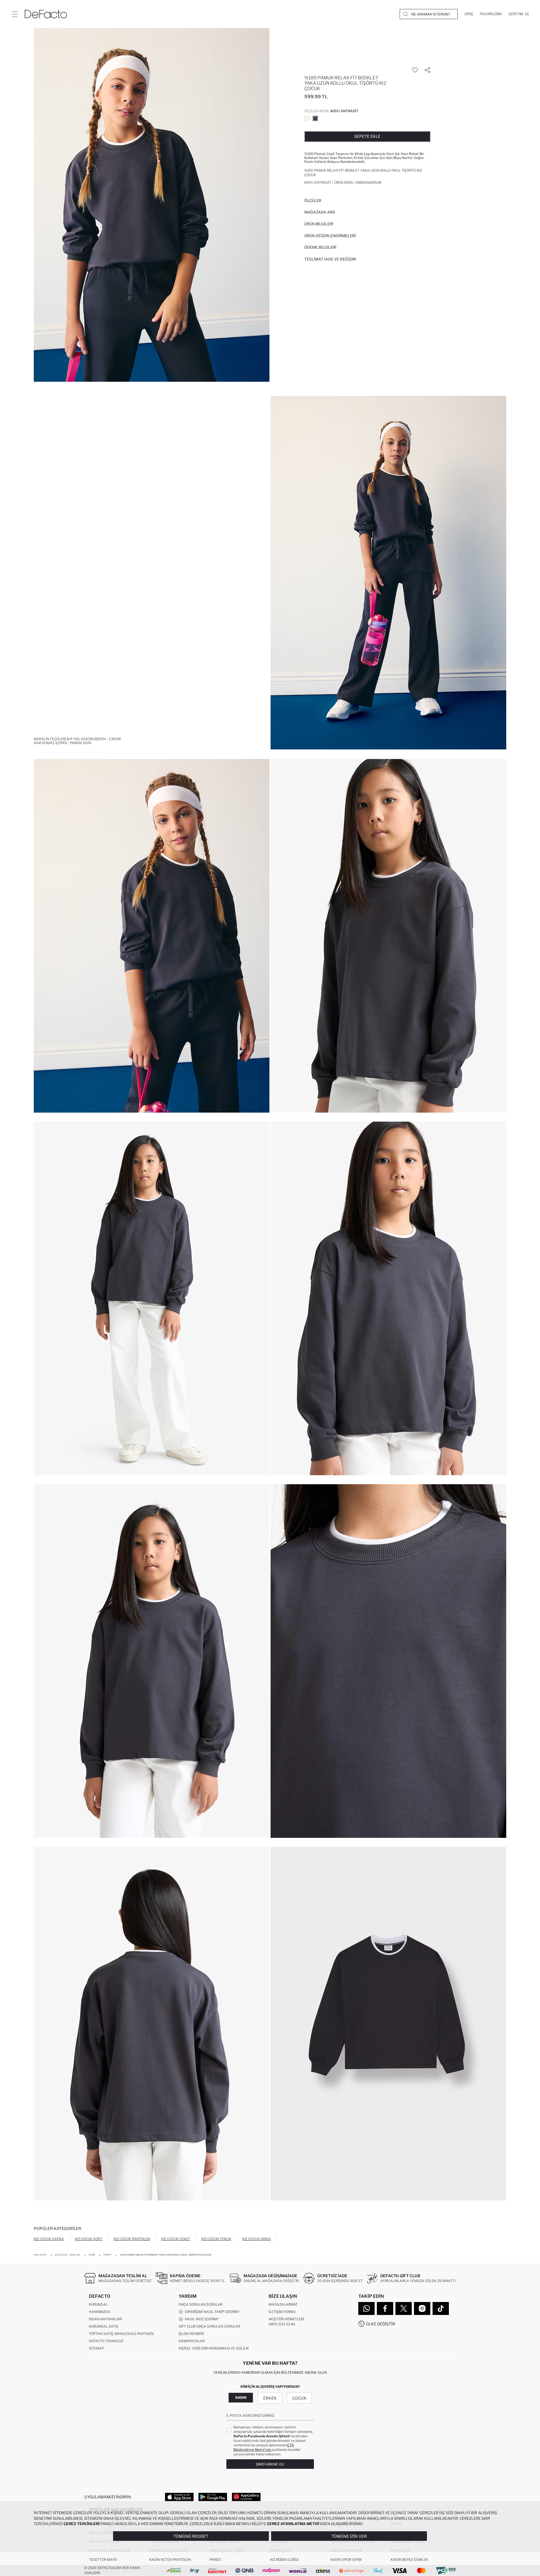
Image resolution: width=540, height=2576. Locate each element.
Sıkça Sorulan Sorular (201, 2304)
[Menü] (15, 14)
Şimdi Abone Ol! (270, 2464)
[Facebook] (385, 2308)
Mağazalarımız (283, 2304)
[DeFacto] (46, 14)
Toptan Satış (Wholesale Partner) (121, 2334)
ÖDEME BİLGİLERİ (320, 247)
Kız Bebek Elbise (284, 2560)
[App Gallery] (246, 2497)
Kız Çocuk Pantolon (132, 2239)
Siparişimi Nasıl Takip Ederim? (211, 2312)
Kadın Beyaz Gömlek (409, 2560)
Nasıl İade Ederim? (201, 2319)
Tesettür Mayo (103, 2560)
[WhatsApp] (366, 2308)
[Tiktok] (441, 2308)
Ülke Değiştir (381, 2324)
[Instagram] (422, 2308)
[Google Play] (213, 2497)
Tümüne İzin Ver (349, 2536)
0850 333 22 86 (282, 2324)
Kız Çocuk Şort (89, 2239)
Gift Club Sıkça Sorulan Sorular (209, 2326)
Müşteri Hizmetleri (286, 2319)
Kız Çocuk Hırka (256, 2239)
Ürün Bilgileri (319, 224)
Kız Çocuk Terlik (216, 2239)
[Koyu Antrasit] (315, 118)
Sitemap (96, 2348)
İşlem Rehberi (191, 2334)
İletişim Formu (282, 2312)
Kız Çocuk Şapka (49, 2239)
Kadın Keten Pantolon (170, 2560)
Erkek (270, 2398)
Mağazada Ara (320, 212)
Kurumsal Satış (104, 2326)
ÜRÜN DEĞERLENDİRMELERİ (330, 236)
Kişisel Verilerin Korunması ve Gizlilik (214, 2348)
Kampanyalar (192, 2341)
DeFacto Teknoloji (106, 2341)
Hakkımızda (100, 2312)
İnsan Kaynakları (105, 2319)
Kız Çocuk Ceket (176, 2239)
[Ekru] (307, 118)
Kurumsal (98, 2304)
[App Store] (179, 2497)
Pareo (215, 2560)
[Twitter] (404, 2308)
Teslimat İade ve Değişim (330, 259)
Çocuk (299, 2398)
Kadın (241, 2398)
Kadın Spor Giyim (346, 2560)
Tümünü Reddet (191, 2536)
